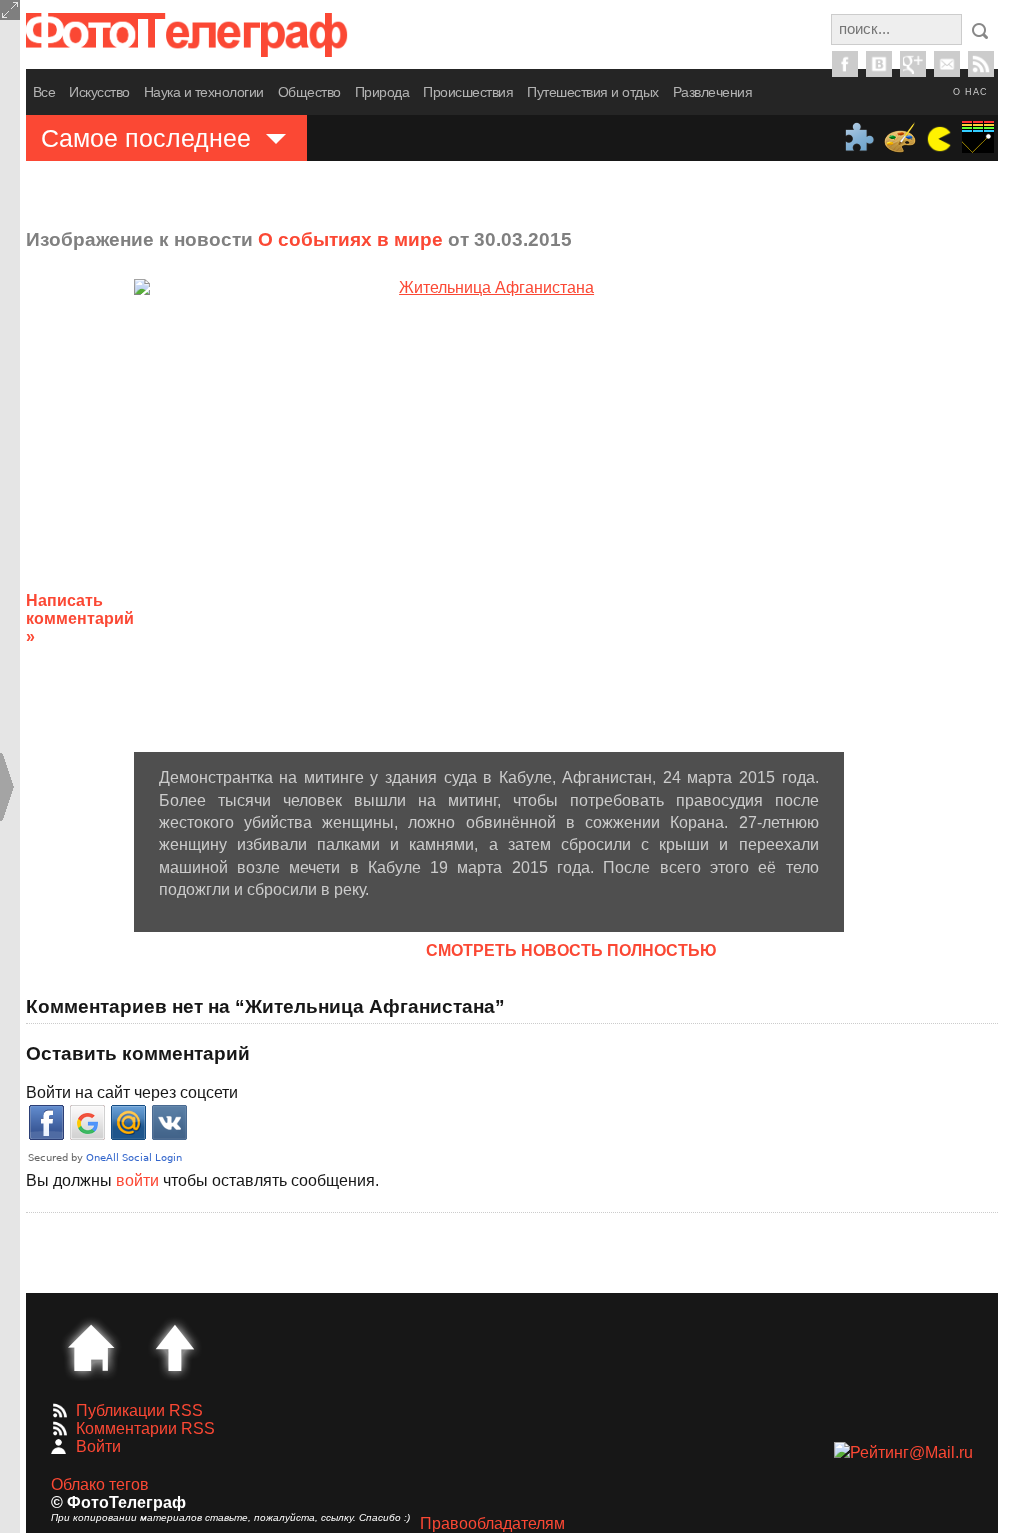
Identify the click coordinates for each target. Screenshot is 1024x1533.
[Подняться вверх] (175, 1348)
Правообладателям (492, 1523)
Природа (382, 92)
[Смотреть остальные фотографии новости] (489, 515)
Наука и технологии (204, 92)
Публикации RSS (139, 1410)
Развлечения (713, 92)
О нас (970, 92)
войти (137, 1180)
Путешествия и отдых (593, 92)
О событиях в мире (350, 239)
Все (44, 92)
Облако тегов (100, 1484)
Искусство (99, 92)
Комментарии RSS (145, 1428)
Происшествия (468, 92)
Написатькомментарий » (80, 618)
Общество (309, 92)
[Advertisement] (939, 603)
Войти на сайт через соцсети (132, 1092)
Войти (98, 1446)
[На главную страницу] (91, 1348)
